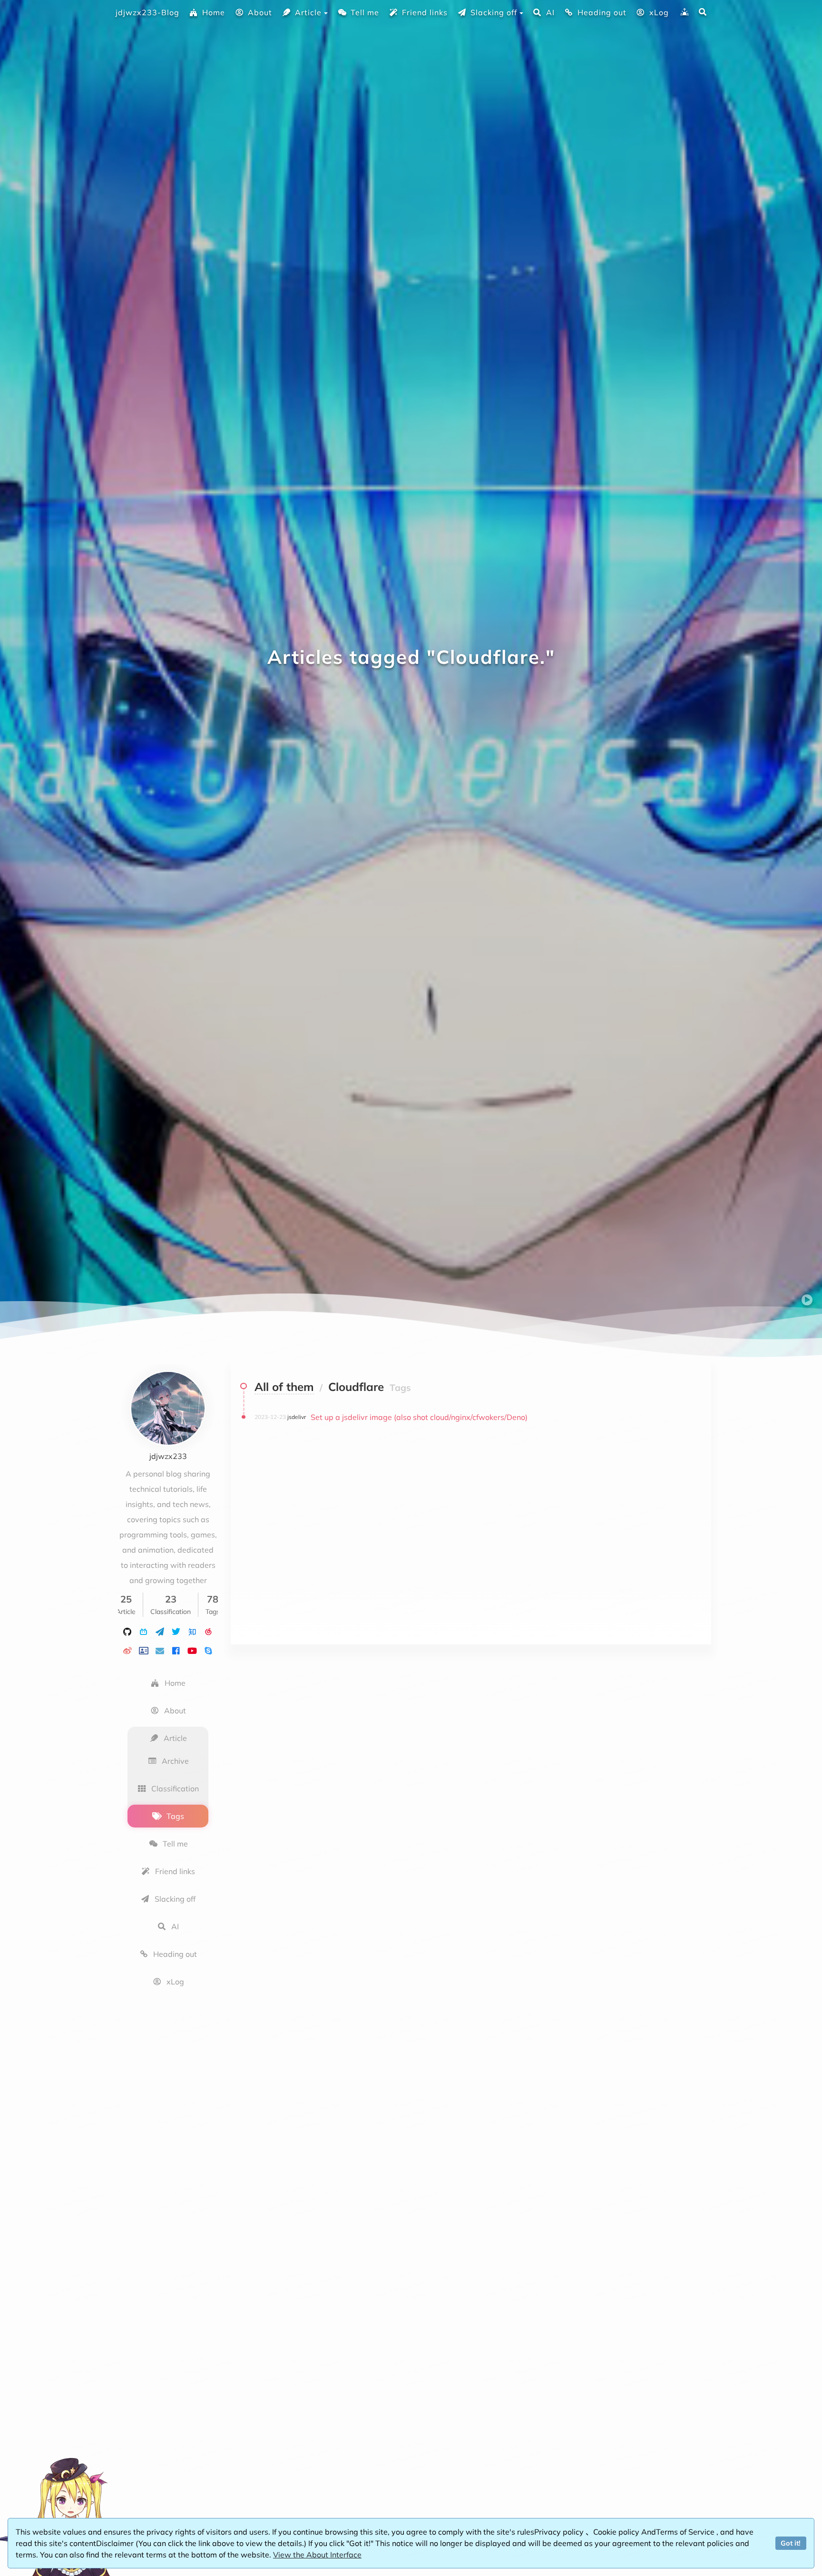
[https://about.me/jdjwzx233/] (144, 1650)
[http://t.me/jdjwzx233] (160, 1631)
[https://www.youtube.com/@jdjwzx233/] (192, 1650)
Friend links (425, 12)
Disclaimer (116, 2543)
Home (214, 12)
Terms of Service (686, 2532)
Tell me (365, 12)
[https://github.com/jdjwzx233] (127, 1631)
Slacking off (494, 12)
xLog (659, 12)
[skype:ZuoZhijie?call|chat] (208, 1650)
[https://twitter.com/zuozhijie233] (176, 1631)
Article (308, 12)
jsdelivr (297, 1417)
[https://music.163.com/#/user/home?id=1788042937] (208, 1631)
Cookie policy (617, 2532)
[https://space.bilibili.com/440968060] (144, 1631)
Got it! (791, 2543)
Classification (175, 1789)
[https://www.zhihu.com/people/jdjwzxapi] (192, 1631)
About (260, 12)
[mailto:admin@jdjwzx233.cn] (160, 1650)
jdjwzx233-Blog (147, 12)
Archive (175, 1761)
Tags (175, 1816)
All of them (284, 1387)
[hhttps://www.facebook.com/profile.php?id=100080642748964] (176, 1650)
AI (550, 12)
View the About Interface (317, 2555)
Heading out (602, 12)
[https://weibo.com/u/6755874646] (127, 1650)
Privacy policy (560, 2532)
